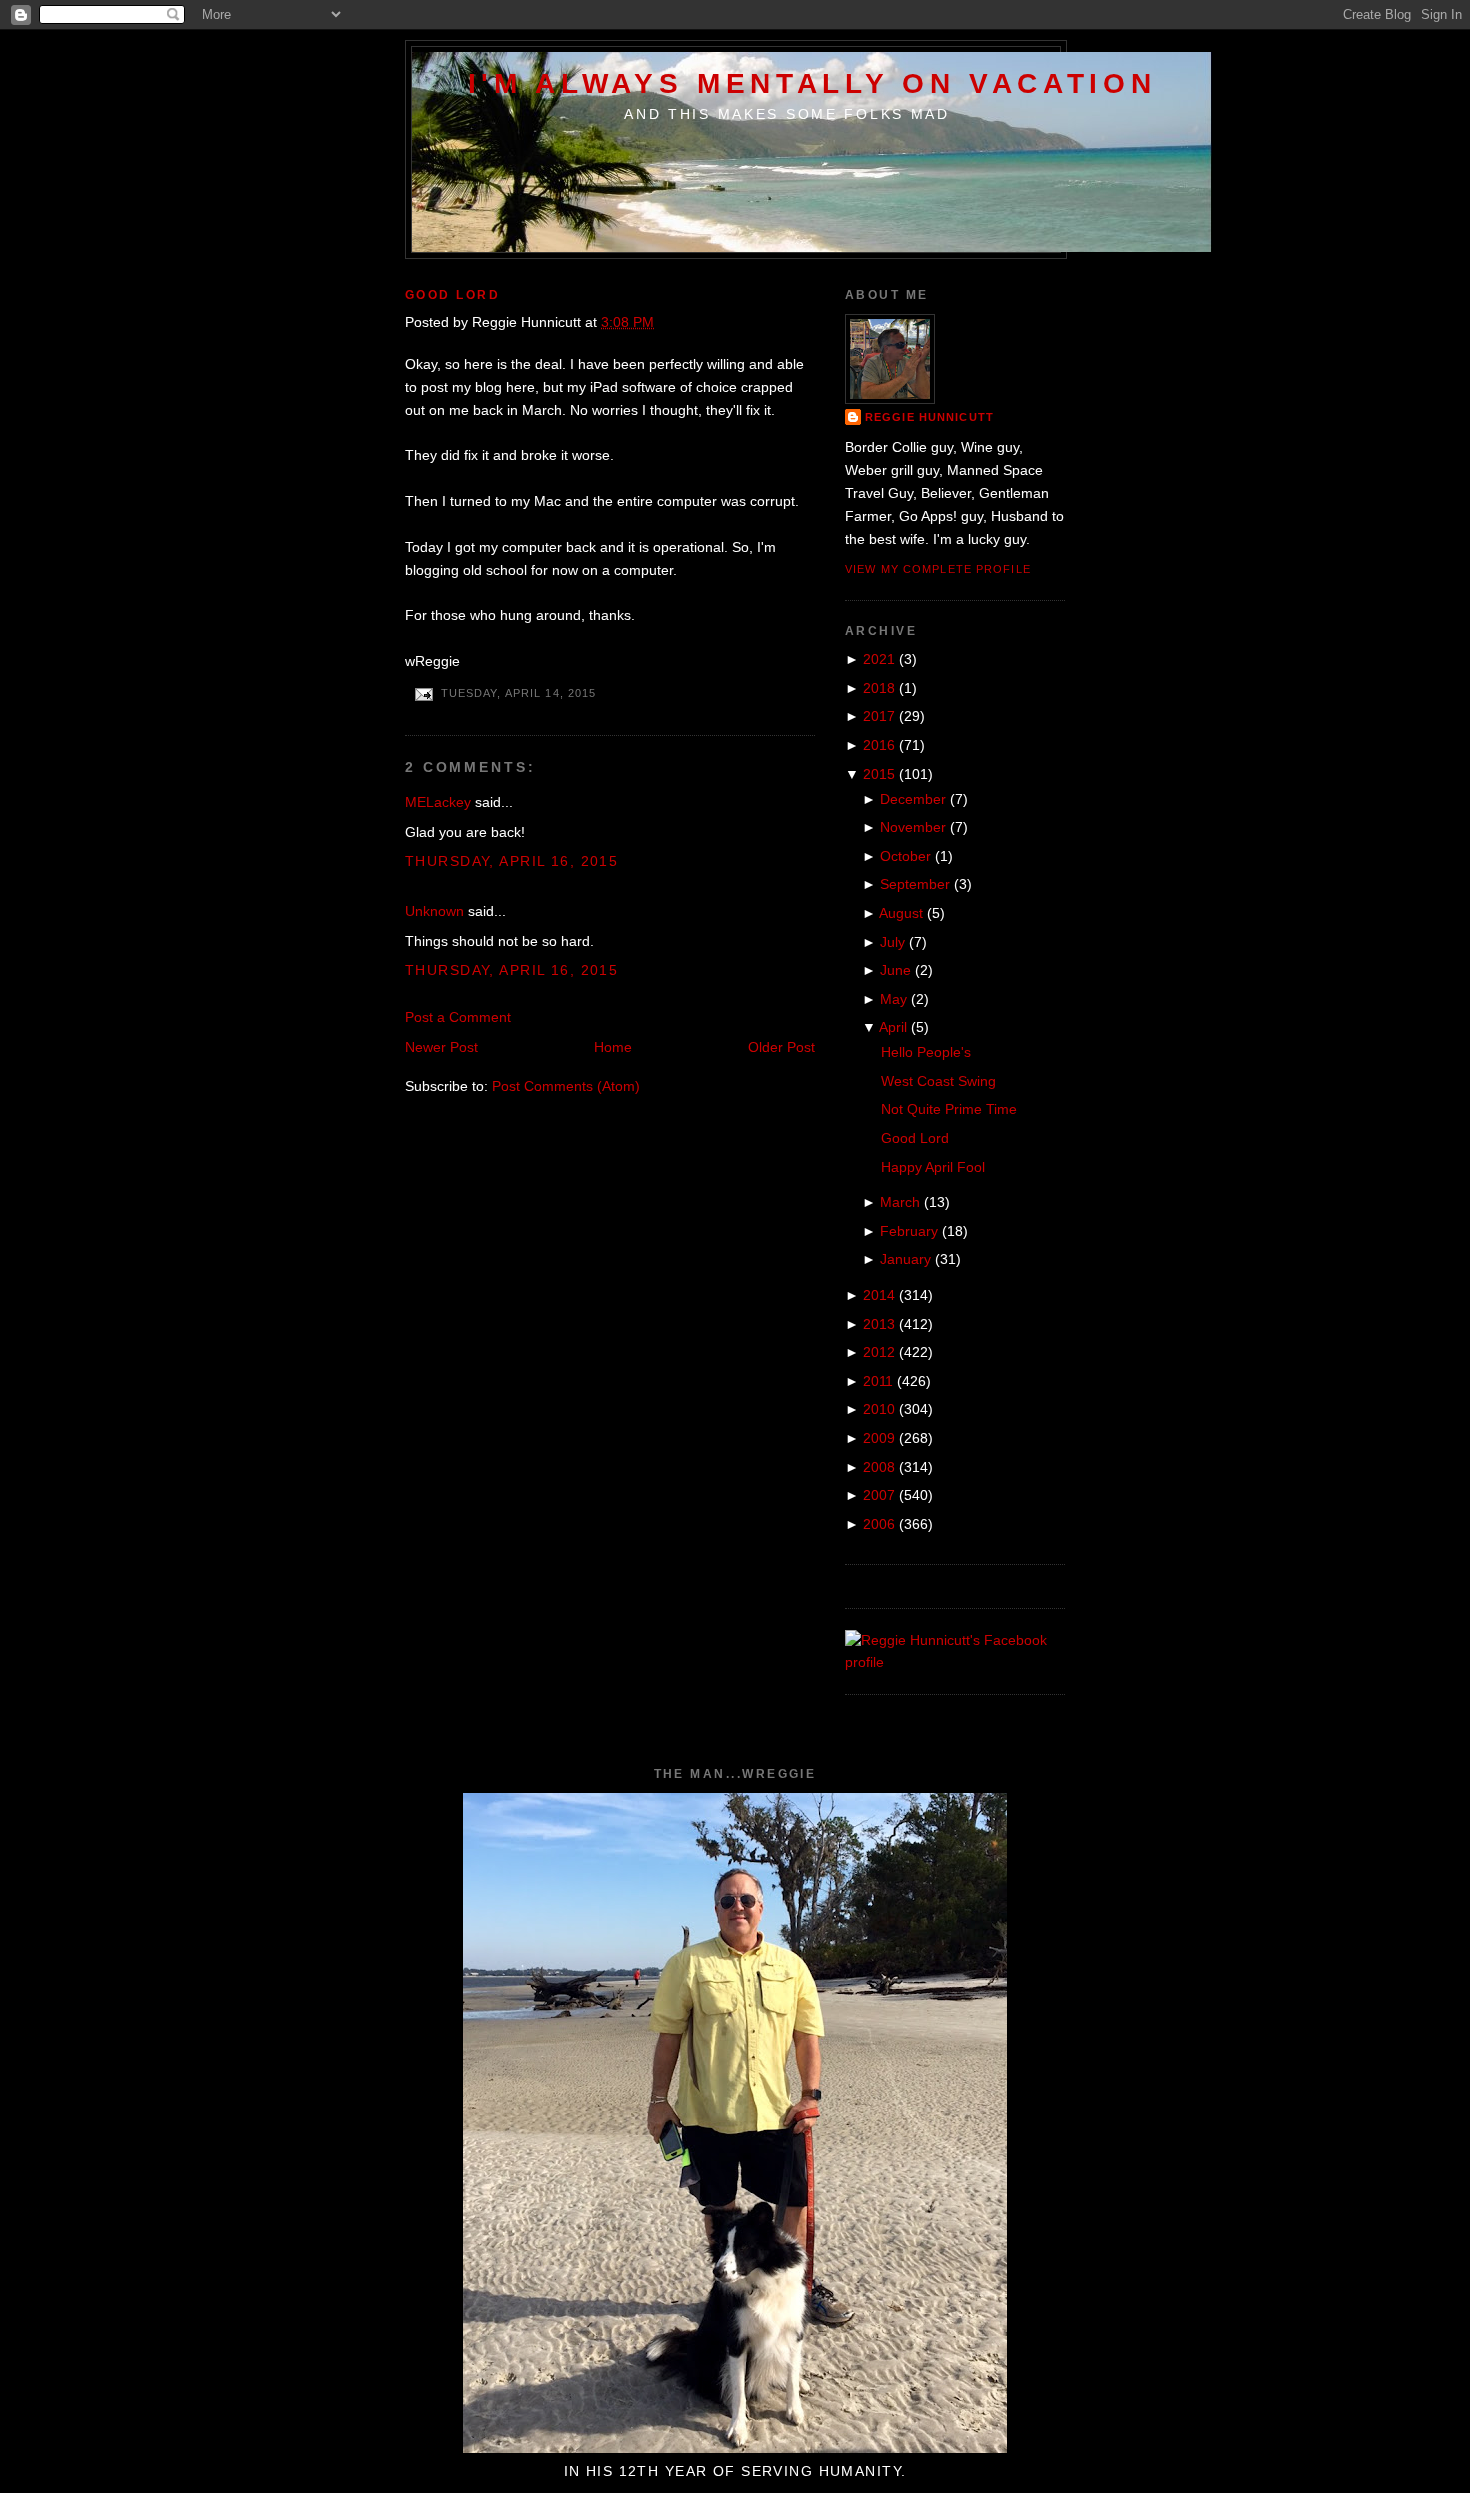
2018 (879, 688)
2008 (879, 1467)
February (909, 1231)
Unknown (434, 911)
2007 (879, 1495)
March (900, 1202)
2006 (879, 1524)
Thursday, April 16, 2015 (511, 861)
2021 (879, 659)
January (905, 1259)
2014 (879, 1295)
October (905, 856)
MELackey (438, 802)
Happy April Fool (933, 1167)
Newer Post (441, 1047)
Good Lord (452, 295)
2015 (879, 774)
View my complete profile (938, 569)
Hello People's (926, 1052)
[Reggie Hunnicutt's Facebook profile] (955, 1662)
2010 (879, 1409)
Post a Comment (458, 1017)
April (893, 1027)
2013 (879, 1324)
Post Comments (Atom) (566, 1086)
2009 (879, 1438)
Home (613, 1047)
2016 (879, 745)
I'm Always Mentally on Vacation (812, 83)
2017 (879, 716)
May (893, 999)
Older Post (781, 1047)
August (901, 913)
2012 (879, 1352)
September (915, 884)
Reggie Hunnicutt (929, 417)
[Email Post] (423, 693)
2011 (878, 1381)
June (895, 970)
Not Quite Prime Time (949, 1109)
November (913, 827)
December (913, 799)
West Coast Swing (938, 1081)
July (892, 942)
